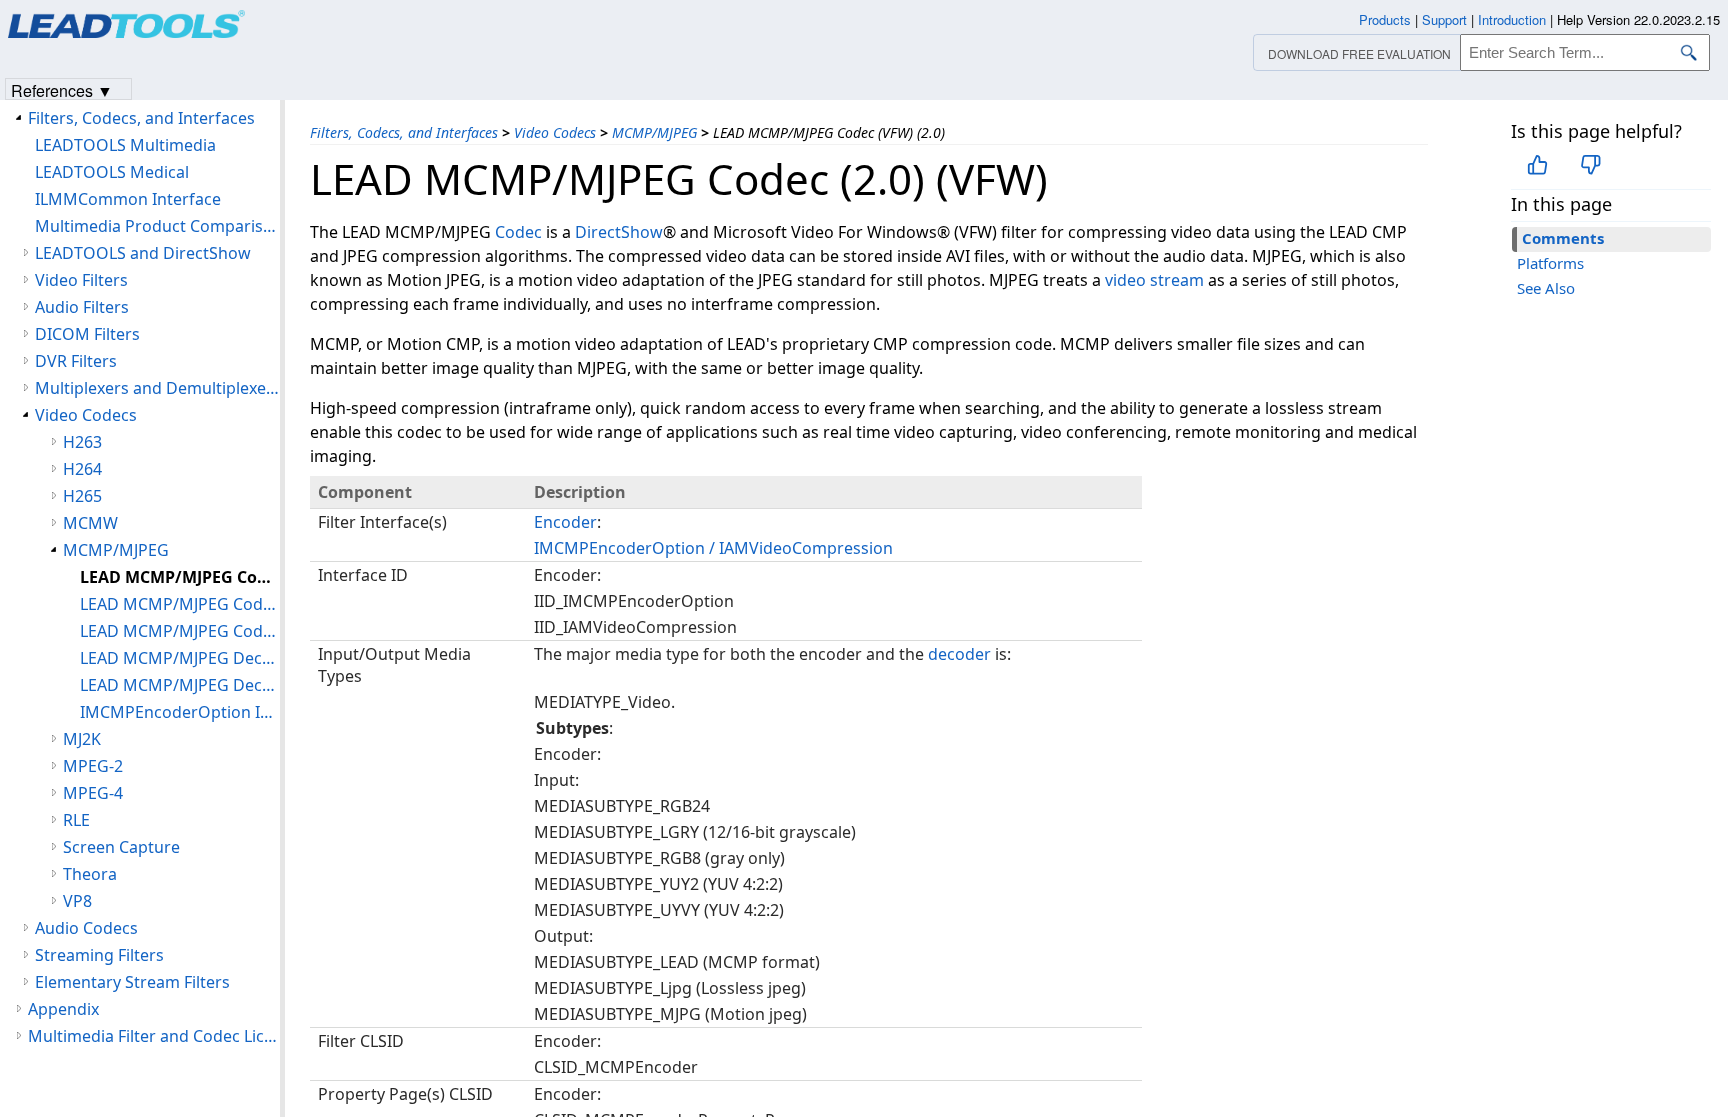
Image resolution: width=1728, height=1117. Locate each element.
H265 (82, 496)
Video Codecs (555, 132)
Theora (90, 874)
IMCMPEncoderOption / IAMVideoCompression (713, 548)
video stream (1154, 280)
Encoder (565, 522)
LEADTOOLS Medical (112, 172)
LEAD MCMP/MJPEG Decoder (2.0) (180, 658)
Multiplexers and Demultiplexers (157, 388)
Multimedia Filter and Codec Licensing (154, 1036)
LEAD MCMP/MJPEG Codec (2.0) (180, 604)
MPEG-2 (93, 766)
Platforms (1550, 263)
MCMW (90, 523)
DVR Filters (76, 361)
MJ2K (82, 739)
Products (1385, 19)
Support (1444, 19)
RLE (76, 820)
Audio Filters (82, 307)
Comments (1563, 238)
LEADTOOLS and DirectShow (143, 253)
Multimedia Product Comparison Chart (157, 226)
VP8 (77, 901)
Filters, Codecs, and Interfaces (404, 132)
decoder (959, 654)
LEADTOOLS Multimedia (125, 145)
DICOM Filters (87, 334)
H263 (82, 442)
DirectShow (619, 232)
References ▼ (62, 89)
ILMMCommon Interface (128, 199)
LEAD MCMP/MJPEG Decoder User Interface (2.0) (180, 685)
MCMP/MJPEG (654, 132)
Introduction (1512, 19)
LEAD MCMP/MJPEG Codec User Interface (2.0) (180, 631)
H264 (82, 469)
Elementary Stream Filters (132, 982)
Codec (518, 232)
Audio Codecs (86, 928)
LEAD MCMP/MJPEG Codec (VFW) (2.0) (180, 577)
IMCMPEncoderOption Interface (180, 712)
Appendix (63, 1009)
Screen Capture (121, 847)
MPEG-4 (93, 793)
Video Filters (81, 280)
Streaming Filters (99, 955)
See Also (1546, 288)
